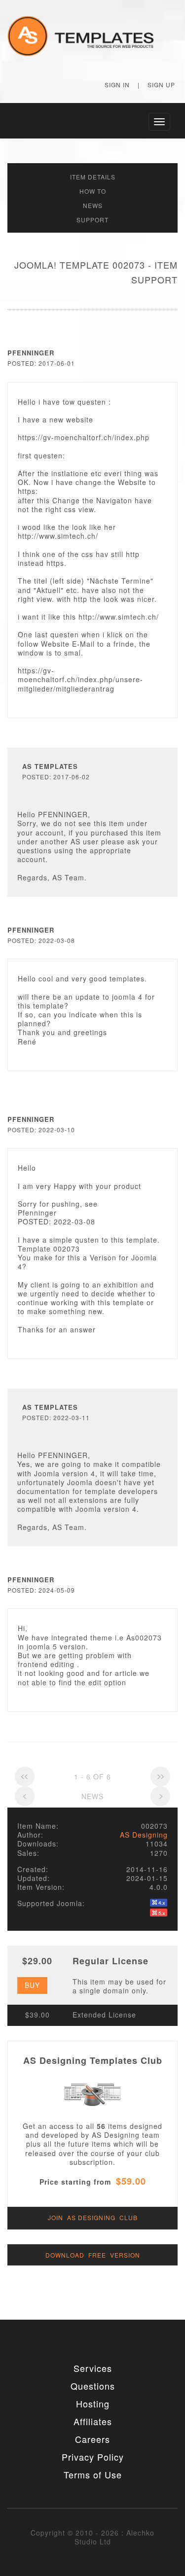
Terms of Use (93, 2474)
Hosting (93, 2403)
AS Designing (144, 1835)
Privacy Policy (93, 2457)
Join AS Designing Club (93, 2217)
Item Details (93, 177)
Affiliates (93, 2421)
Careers (92, 2439)
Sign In (117, 85)
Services (93, 2368)
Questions (93, 2386)
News (93, 205)
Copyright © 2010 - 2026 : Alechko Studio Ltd (92, 2537)
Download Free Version (93, 2255)
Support (92, 220)
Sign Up (161, 85)
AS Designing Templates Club (93, 2060)
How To (93, 191)
